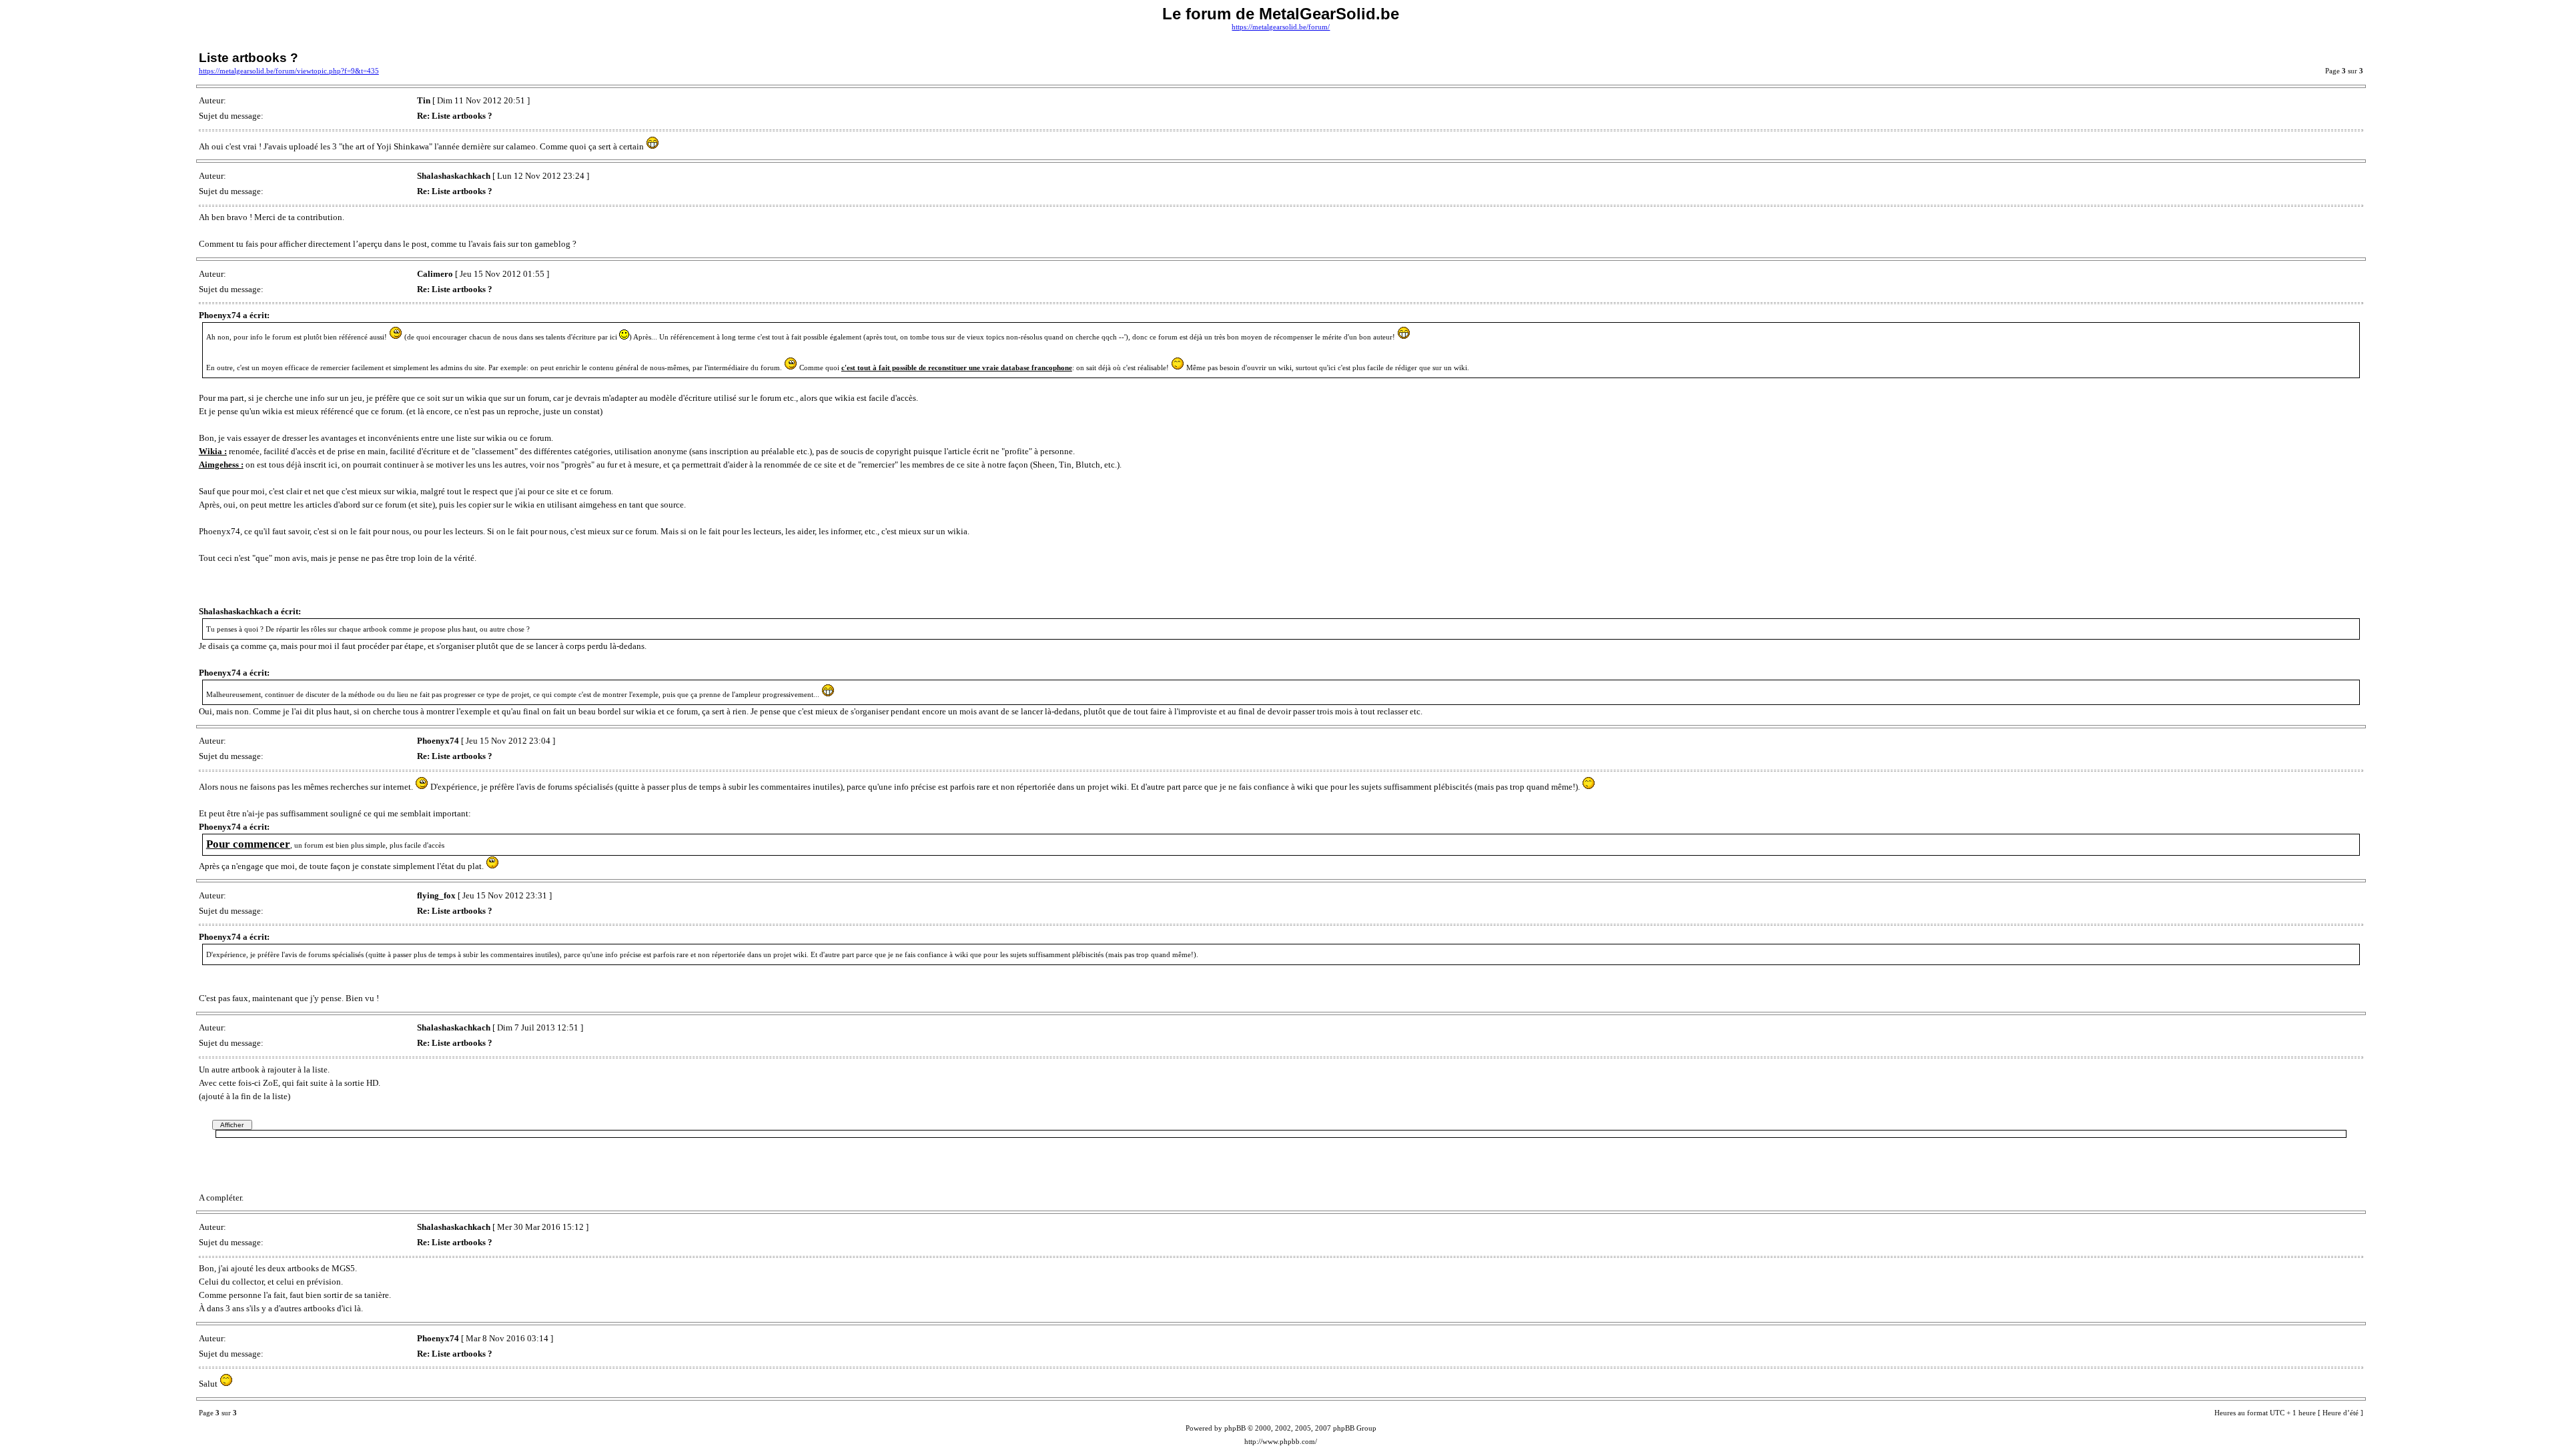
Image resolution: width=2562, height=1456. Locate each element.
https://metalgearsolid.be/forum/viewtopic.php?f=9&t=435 (289, 71)
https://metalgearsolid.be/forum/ (1281, 27)
